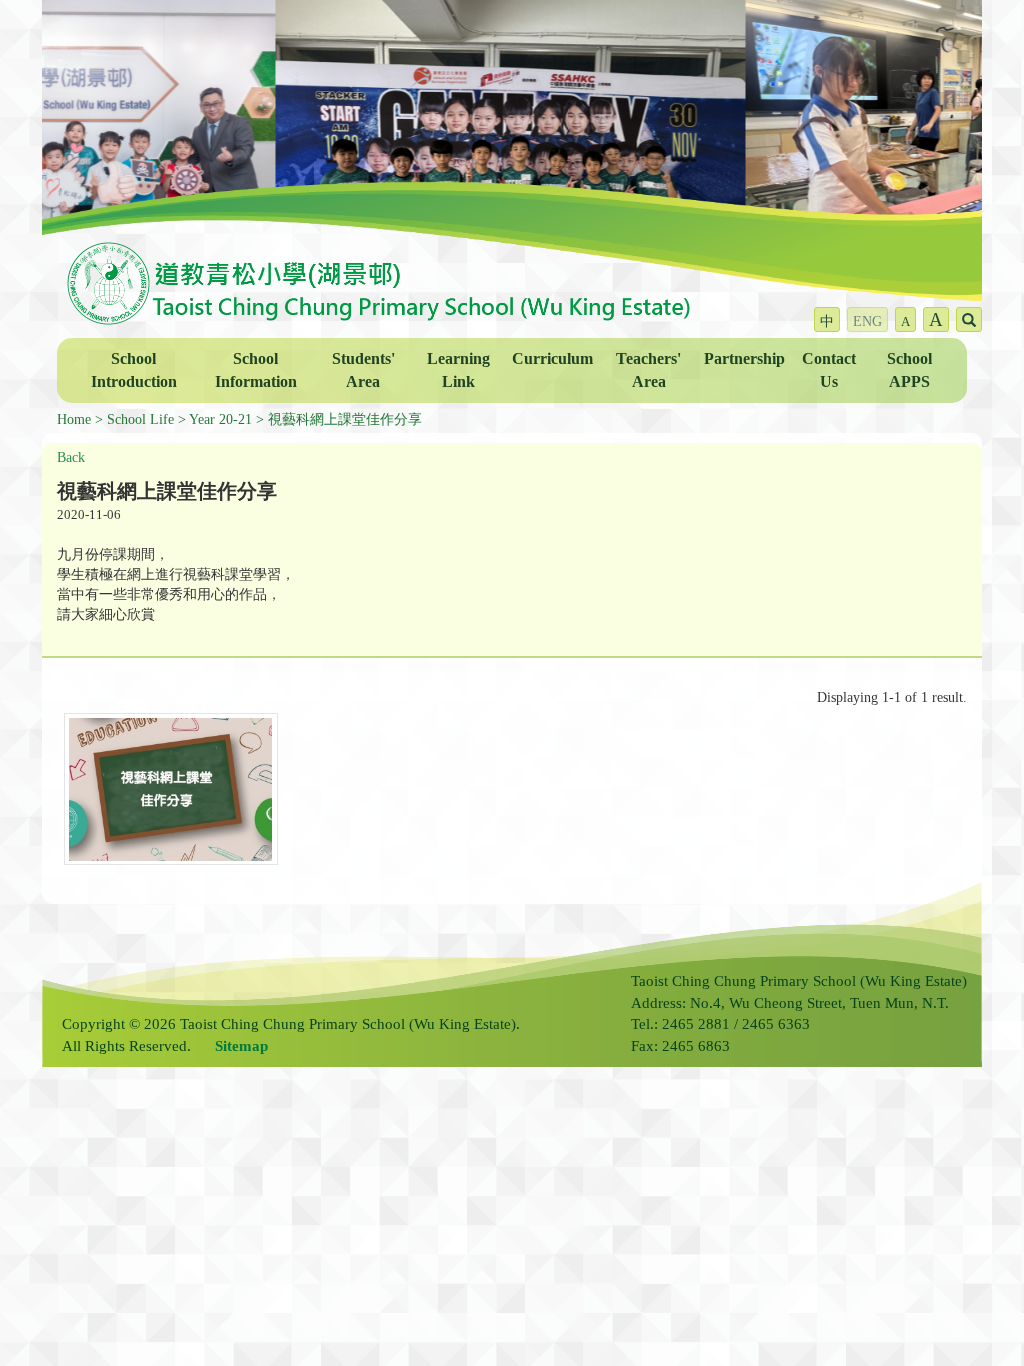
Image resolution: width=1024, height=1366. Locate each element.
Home (74, 419)
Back (71, 457)
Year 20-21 (220, 419)
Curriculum (552, 358)
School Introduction (134, 370)
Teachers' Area (648, 370)
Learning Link (458, 370)
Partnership (744, 358)
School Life (140, 419)
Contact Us (829, 370)
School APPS (909, 370)
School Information (256, 370)
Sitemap (241, 1046)
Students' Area (363, 370)
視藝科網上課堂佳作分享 (345, 419)
